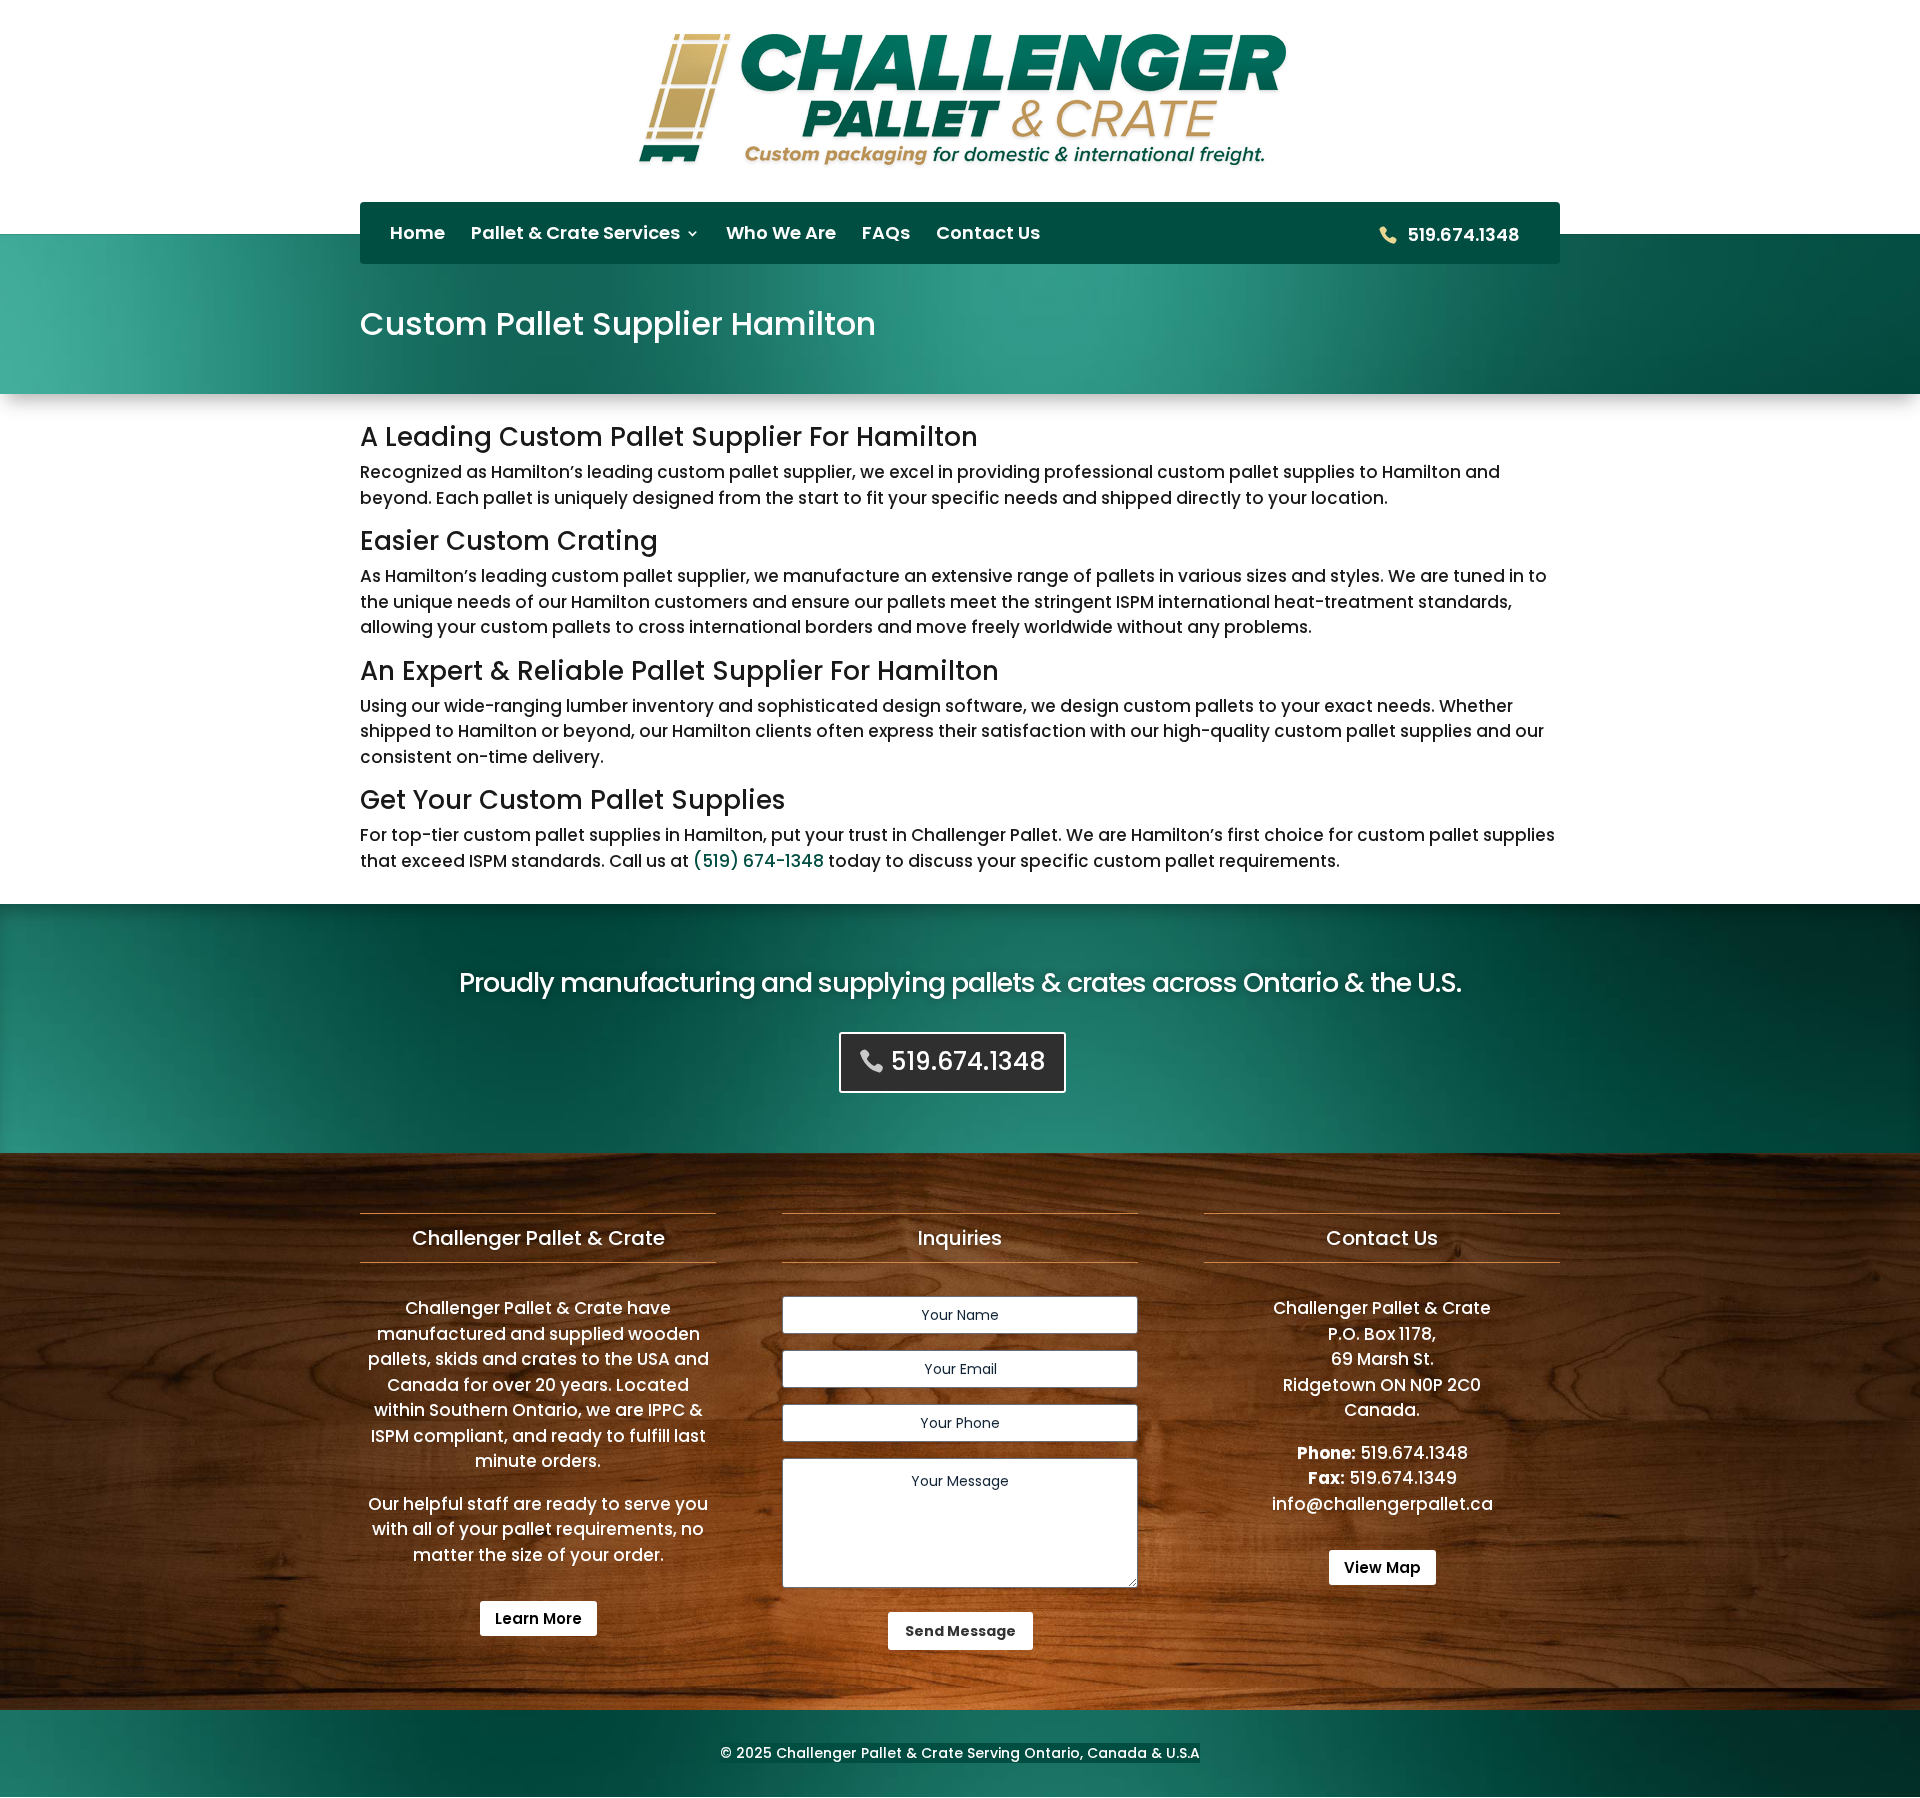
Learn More (538, 1618)
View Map (1382, 1567)
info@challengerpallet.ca (1382, 1504)
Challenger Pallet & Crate (869, 1753)
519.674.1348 (1463, 236)
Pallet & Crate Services (575, 235)
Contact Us (988, 235)
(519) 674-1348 (758, 861)
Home (417, 235)
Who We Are (781, 235)
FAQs (886, 235)
